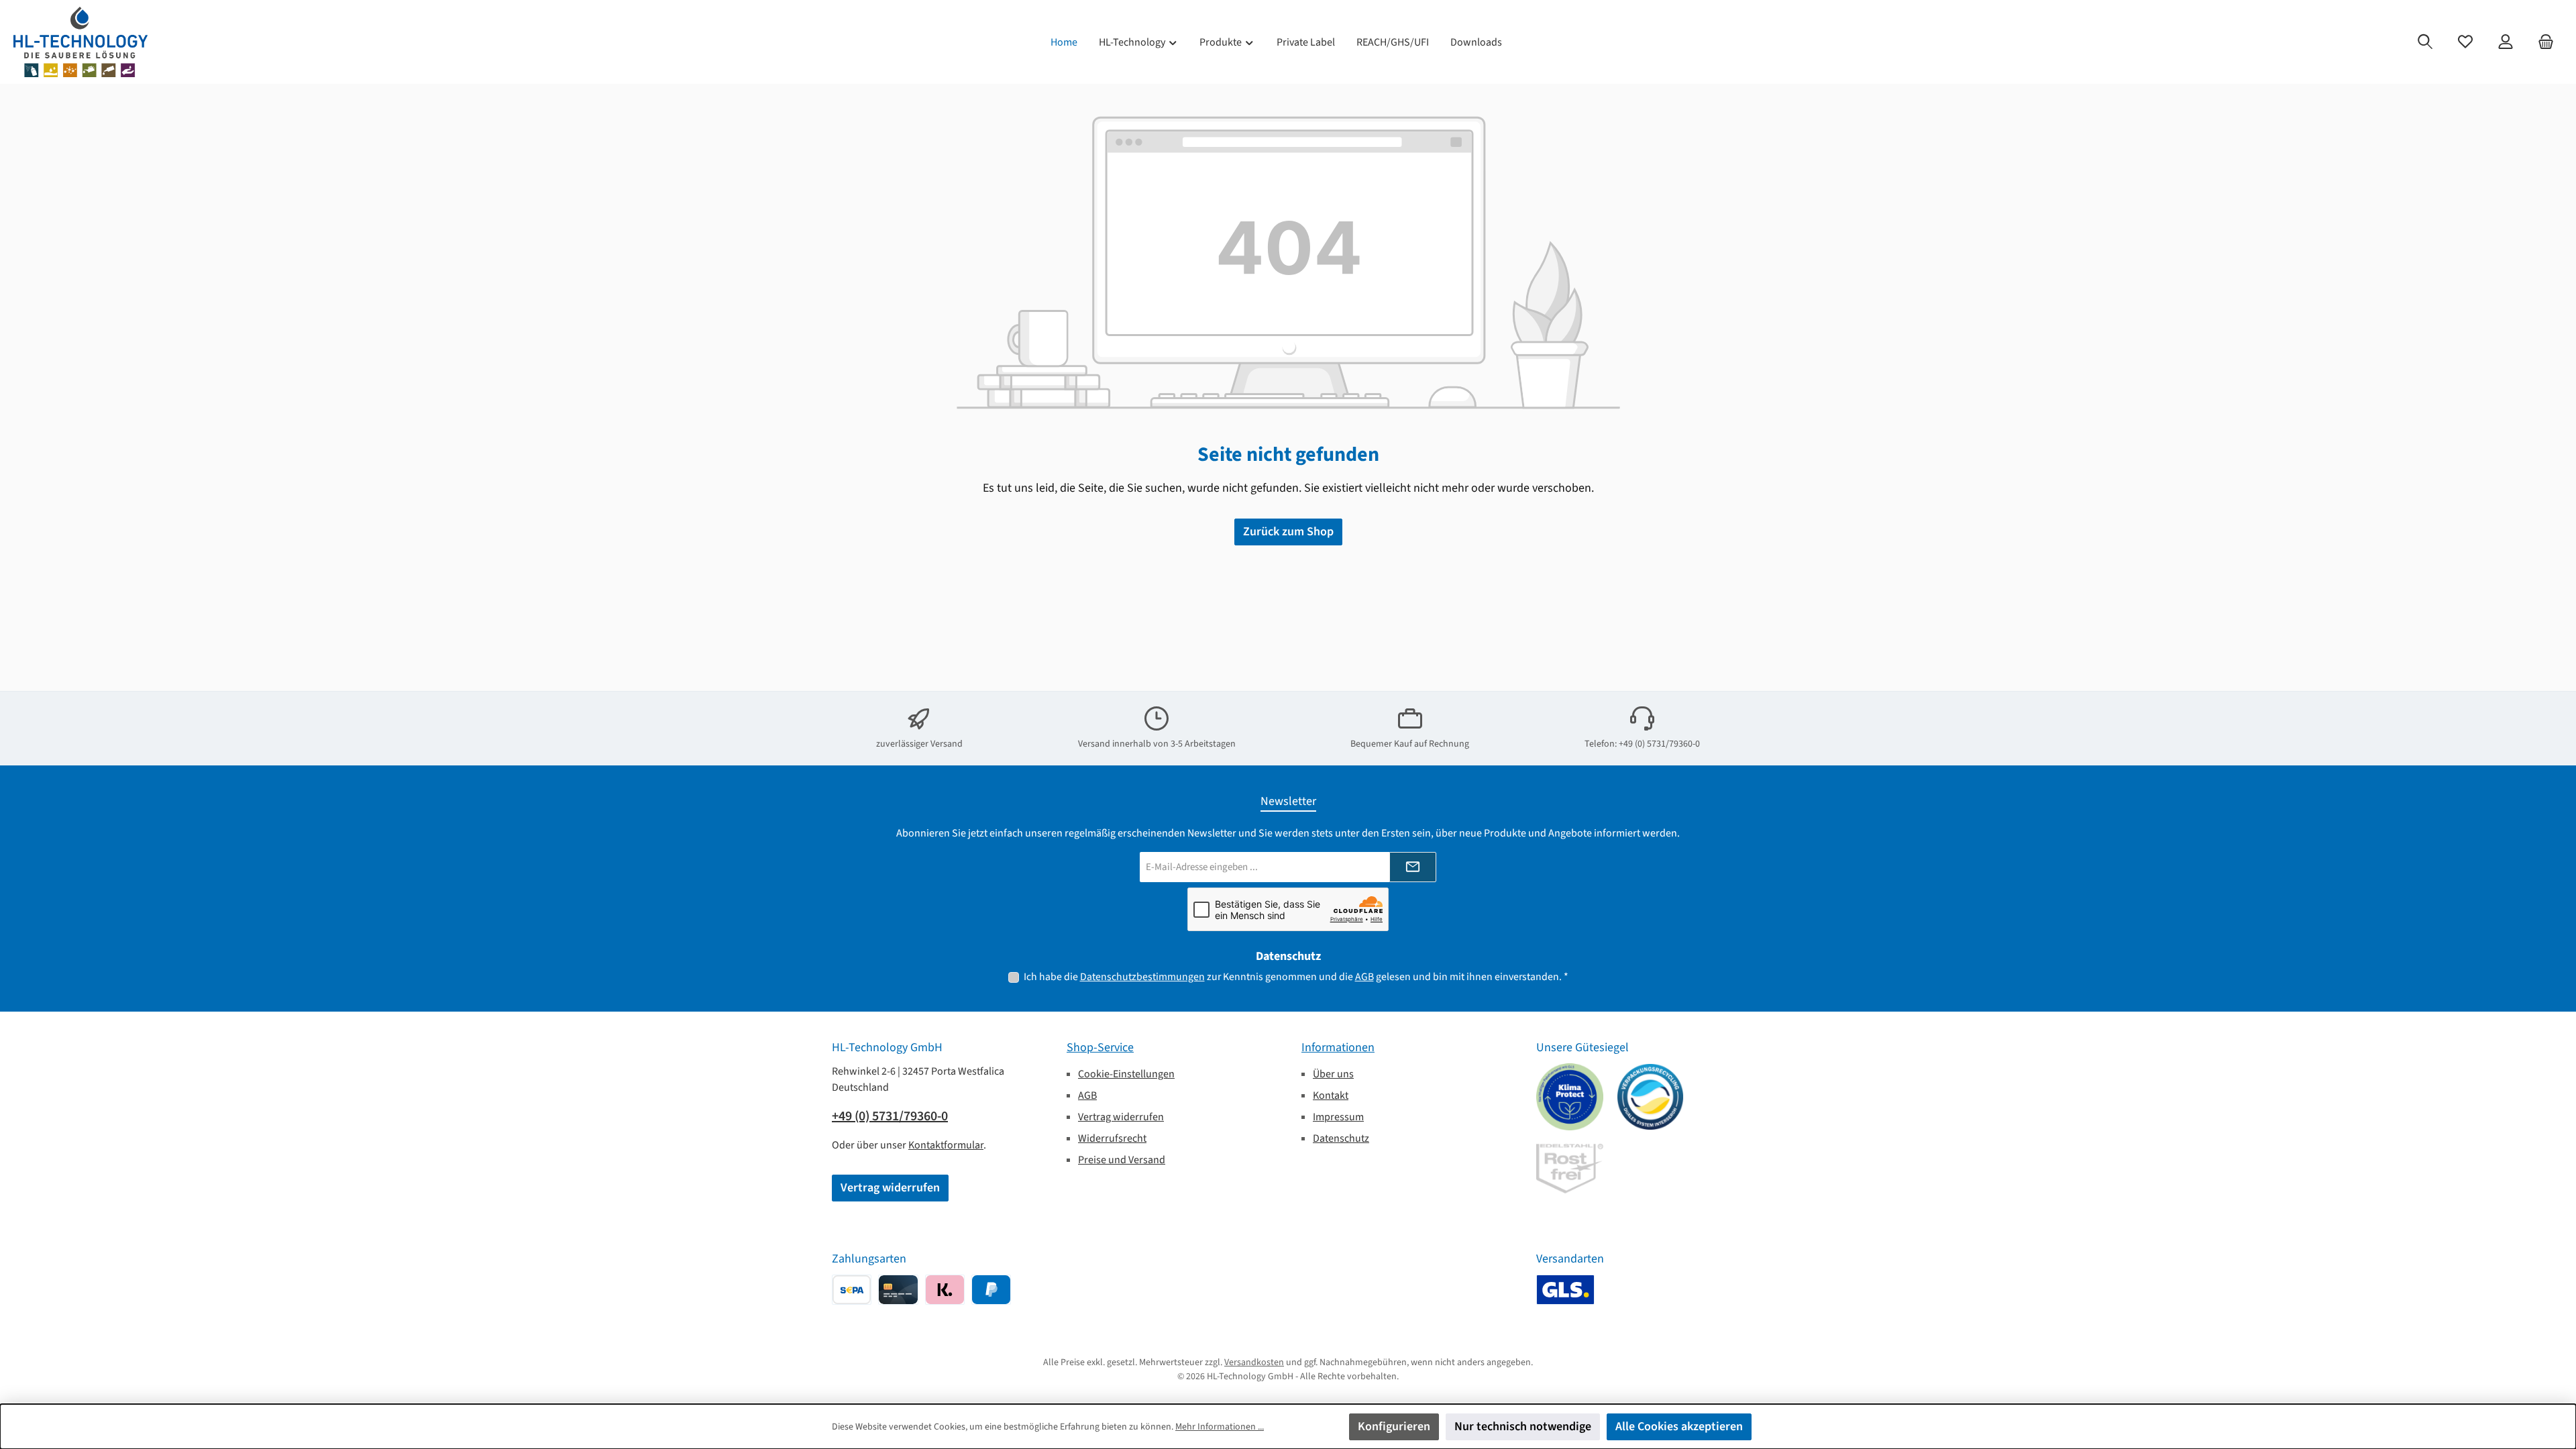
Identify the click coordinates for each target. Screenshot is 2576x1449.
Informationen (1338, 1048)
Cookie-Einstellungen (1126, 1074)
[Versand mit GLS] (1565, 1290)
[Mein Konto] (2506, 42)
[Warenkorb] (2546, 42)
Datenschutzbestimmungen (1142, 977)
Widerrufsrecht (1112, 1138)
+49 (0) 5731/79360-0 (890, 1116)
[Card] (898, 1290)
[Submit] (1413, 867)
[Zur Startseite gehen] (80, 42)
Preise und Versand (1122, 1160)
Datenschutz (1341, 1138)
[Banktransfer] (852, 1290)
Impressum (1338, 1117)
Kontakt (1331, 1095)
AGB (1364, 977)
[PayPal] (991, 1290)
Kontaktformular (946, 1145)
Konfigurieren (1394, 1427)
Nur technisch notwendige (1523, 1427)
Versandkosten (1254, 1362)
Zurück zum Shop (1288, 532)
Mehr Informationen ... (1220, 1427)
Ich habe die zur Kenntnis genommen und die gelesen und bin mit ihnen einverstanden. (1296, 977)
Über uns (1333, 1074)
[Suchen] (2425, 42)
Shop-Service (1100, 1048)
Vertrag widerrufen (890, 1188)
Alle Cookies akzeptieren (1679, 1427)
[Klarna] (945, 1290)
